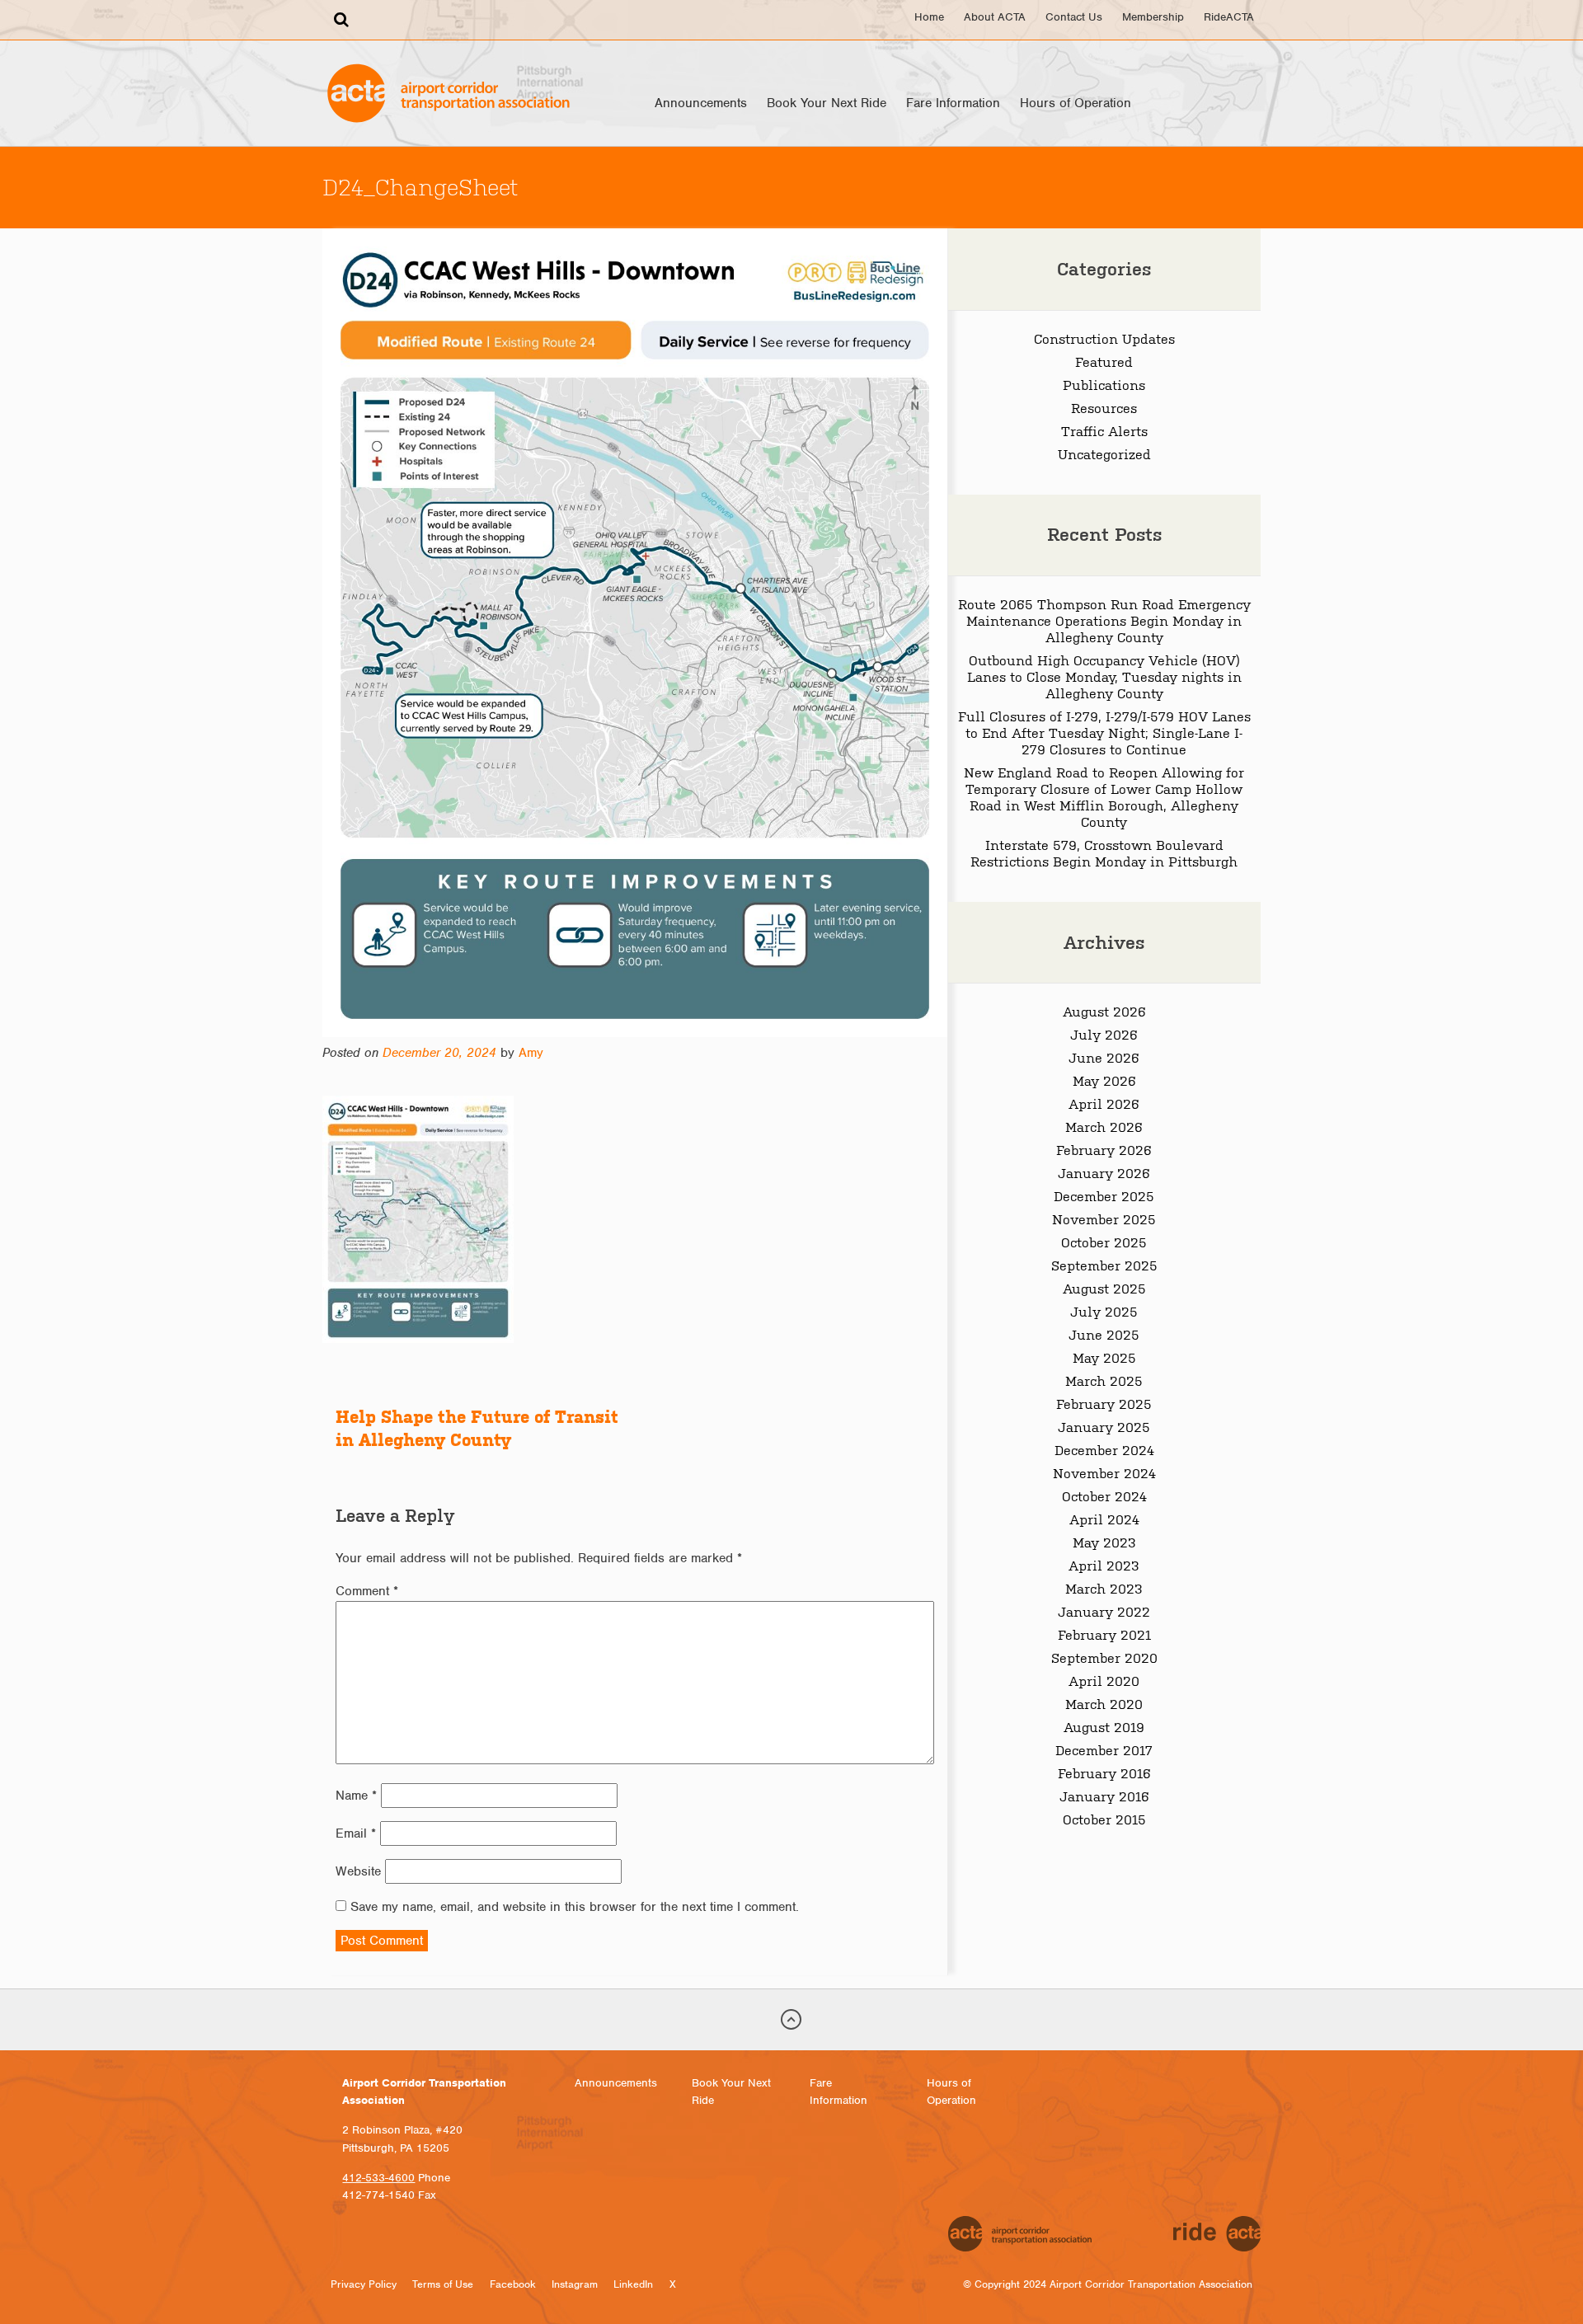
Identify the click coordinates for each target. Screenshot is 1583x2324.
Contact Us (1074, 17)
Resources (1104, 407)
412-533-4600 (378, 2178)
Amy (531, 1053)
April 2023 (1104, 1565)
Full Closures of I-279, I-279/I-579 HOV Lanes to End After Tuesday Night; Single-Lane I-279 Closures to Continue (1104, 732)
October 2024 (1104, 1495)
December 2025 (1104, 1195)
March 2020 (1104, 1703)
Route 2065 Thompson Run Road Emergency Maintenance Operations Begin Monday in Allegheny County (1104, 620)
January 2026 (1104, 1172)
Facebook (513, 2284)
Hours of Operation (1076, 103)
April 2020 (1104, 1680)
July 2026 (1104, 1034)
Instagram (575, 2284)
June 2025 (1104, 1334)
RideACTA (1229, 17)
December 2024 (1104, 1449)
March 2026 (1104, 1126)
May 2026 (1104, 1080)
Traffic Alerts (1104, 430)
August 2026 (1104, 1011)
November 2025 (1104, 1218)
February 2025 (1104, 1403)
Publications (1104, 384)
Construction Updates (1104, 338)
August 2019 (1104, 1726)
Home (929, 17)
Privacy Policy (364, 2284)
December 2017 (1104, 1749)
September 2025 (1104, 1265)
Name (356, 1796)
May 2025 (1104, 1357)
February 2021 (1104, 1634)
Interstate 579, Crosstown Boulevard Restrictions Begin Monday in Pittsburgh (1104, 852)
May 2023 (1104, 1542)
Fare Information (953, 103)
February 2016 (1104, 1772)
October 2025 (1104, 1242)
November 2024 (1104, 1472)
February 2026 (1104, 1149)
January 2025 (1104, 1426)
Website (358, 1871)
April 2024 (1104, 1519)
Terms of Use (443, 2284)
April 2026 (1104, 1103)
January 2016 (1104, 1796)
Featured (1104, 361)
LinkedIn (633, 2284)
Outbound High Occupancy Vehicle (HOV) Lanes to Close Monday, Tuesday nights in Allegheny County (1104, 676)
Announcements (701, 103)
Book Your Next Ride (827, 103)
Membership (1153, 17)
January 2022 (1104, 1611)
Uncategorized (1104, 453)
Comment (367, 1591)
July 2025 (1104, 1311)
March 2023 (1104, 1588)
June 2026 (1104, 1057)
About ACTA (995, 17)
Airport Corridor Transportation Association (448, 93)
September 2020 (1104, 1657)
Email (356, 1833)
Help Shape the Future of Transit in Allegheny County (477, 1428)
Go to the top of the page (791, 2020)
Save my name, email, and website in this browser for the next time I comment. (575, 1907)
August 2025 (1104, 1288)
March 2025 (1104, 1380)
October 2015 (1104, 1819)
